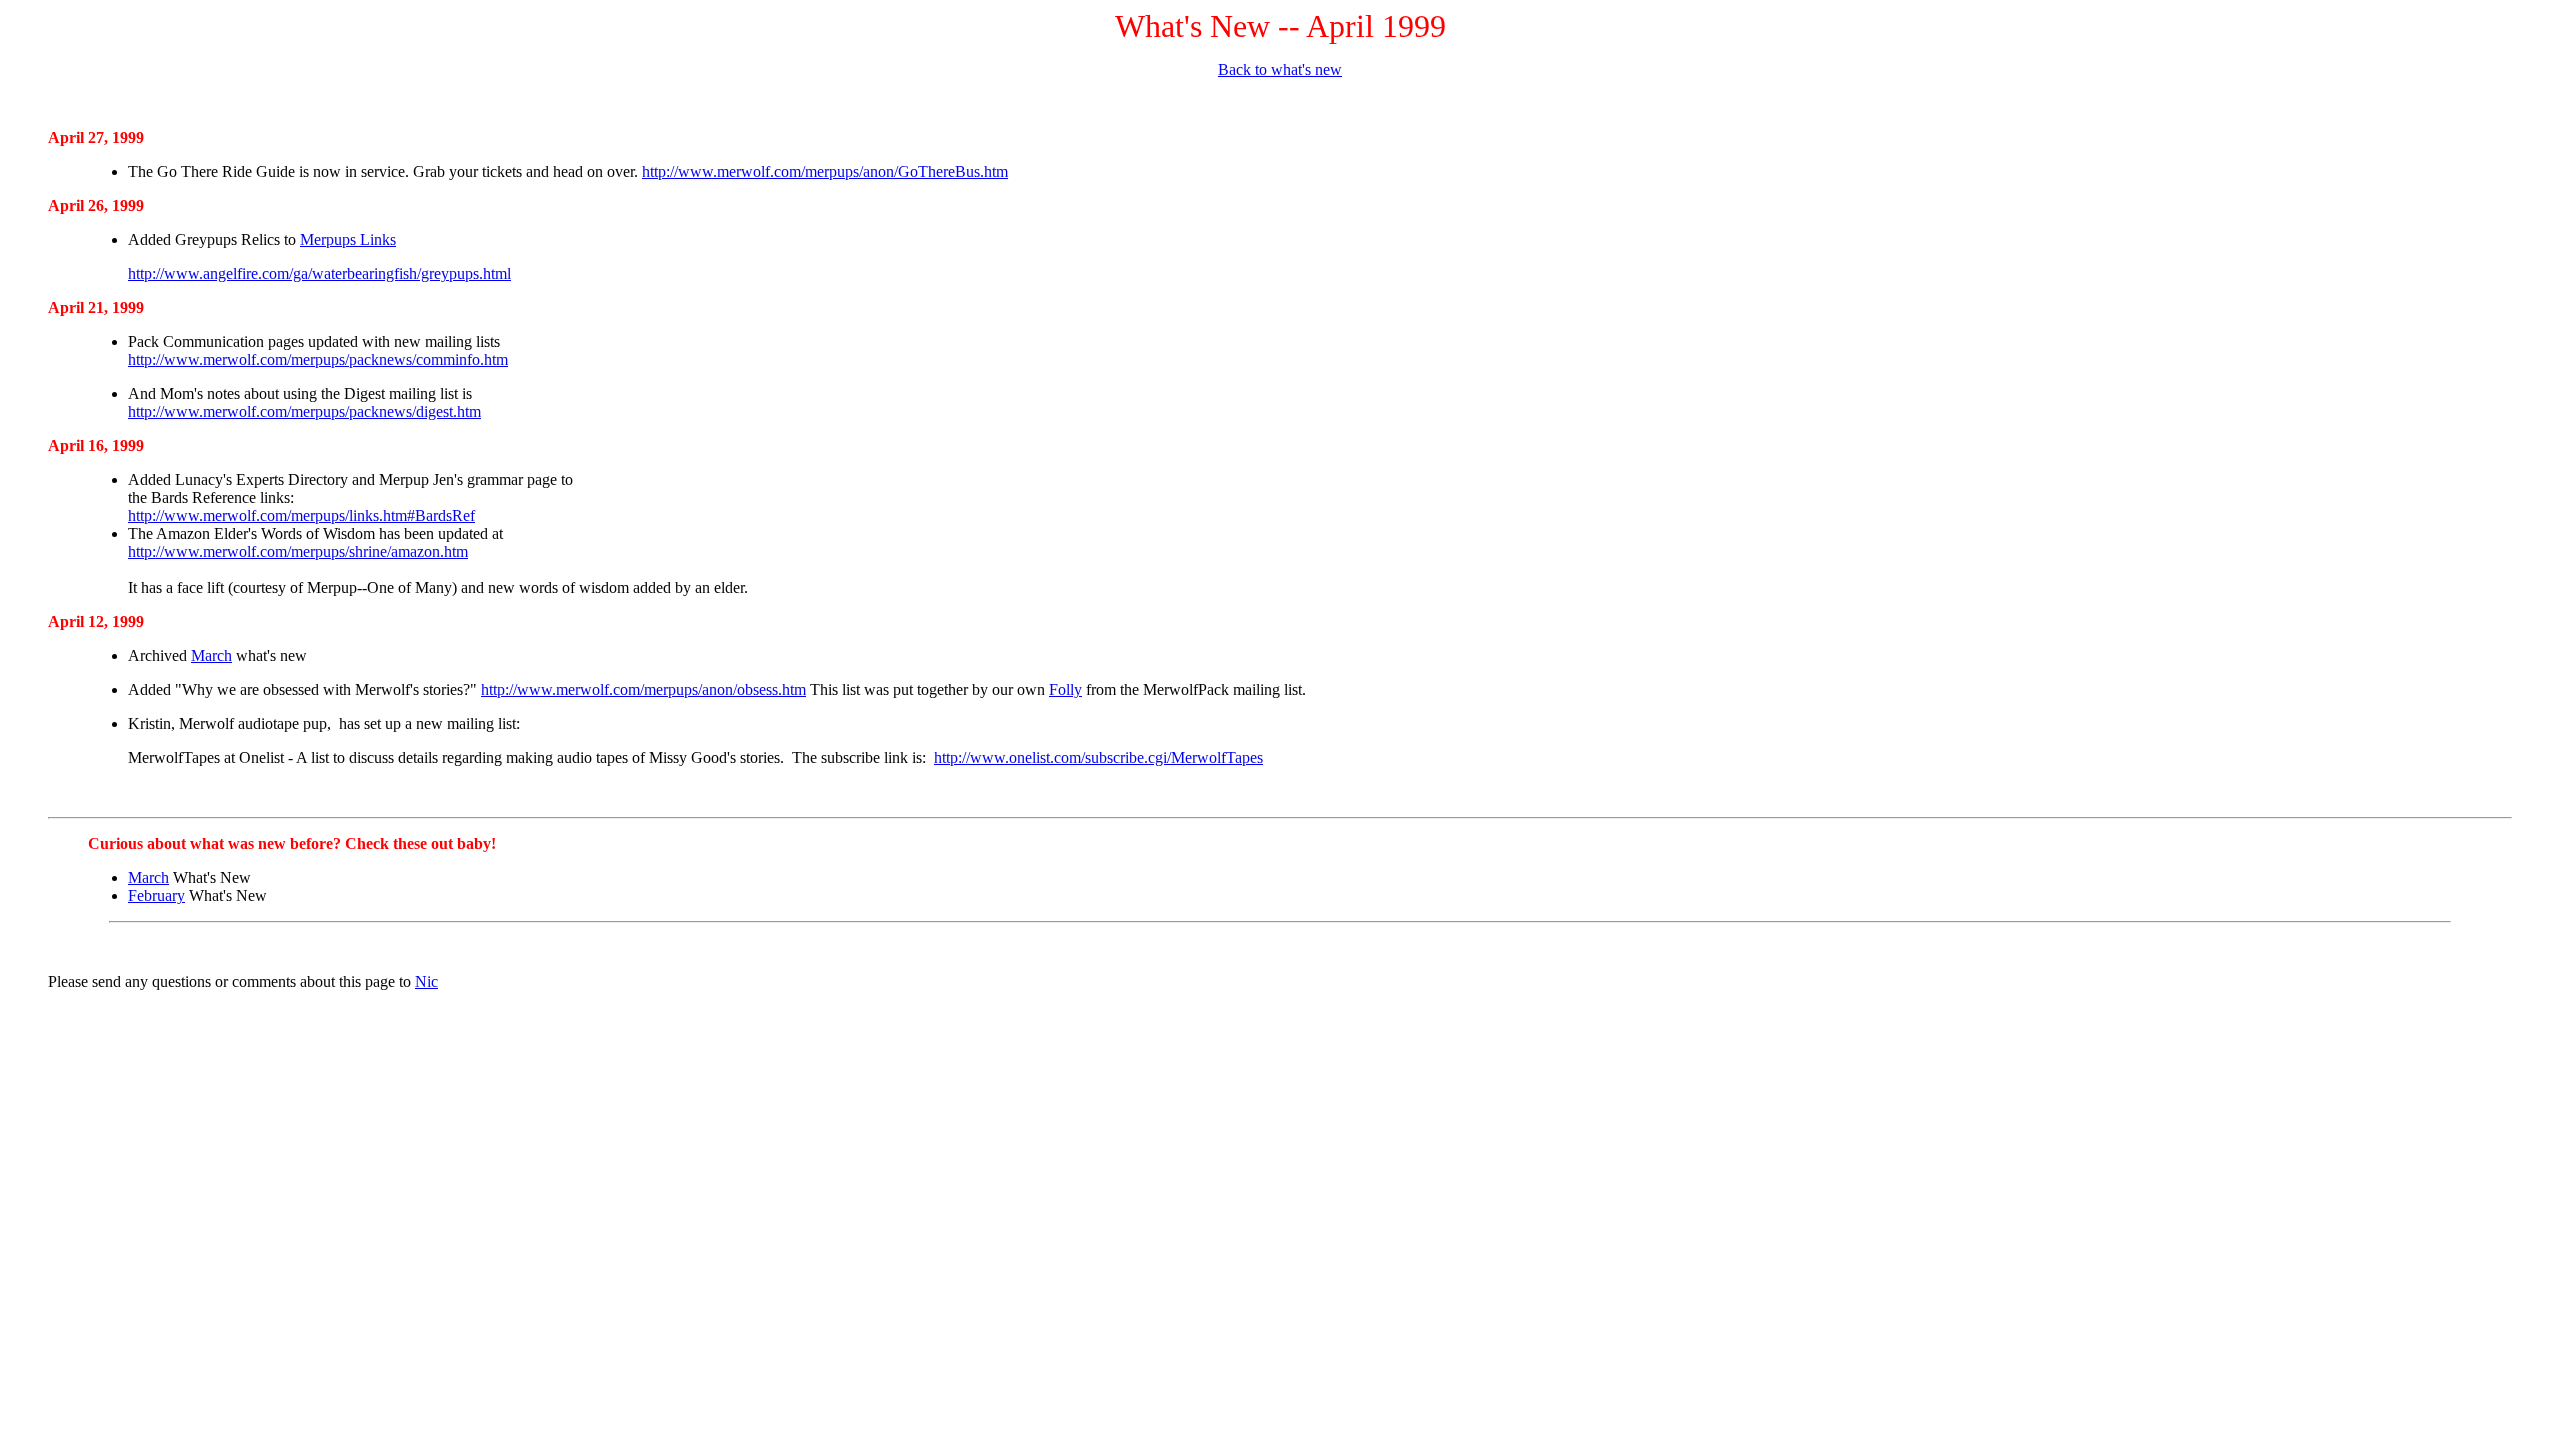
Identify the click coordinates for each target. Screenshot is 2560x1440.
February (156, 895)
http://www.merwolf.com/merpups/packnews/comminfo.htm (318, 359)
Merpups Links (348, 239)
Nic (426, 981)
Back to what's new (1280, 69)
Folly (1065, 689)
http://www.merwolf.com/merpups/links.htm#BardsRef (301, 515)
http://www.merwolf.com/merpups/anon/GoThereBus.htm (825, 171)
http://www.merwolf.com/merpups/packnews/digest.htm (304, 411)
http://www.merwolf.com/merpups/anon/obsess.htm (643, 689)
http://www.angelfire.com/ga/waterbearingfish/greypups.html (319, 273)
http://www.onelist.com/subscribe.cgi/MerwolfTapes (1098, 757)
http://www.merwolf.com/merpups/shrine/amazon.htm (298, 551)
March (211, 655)
